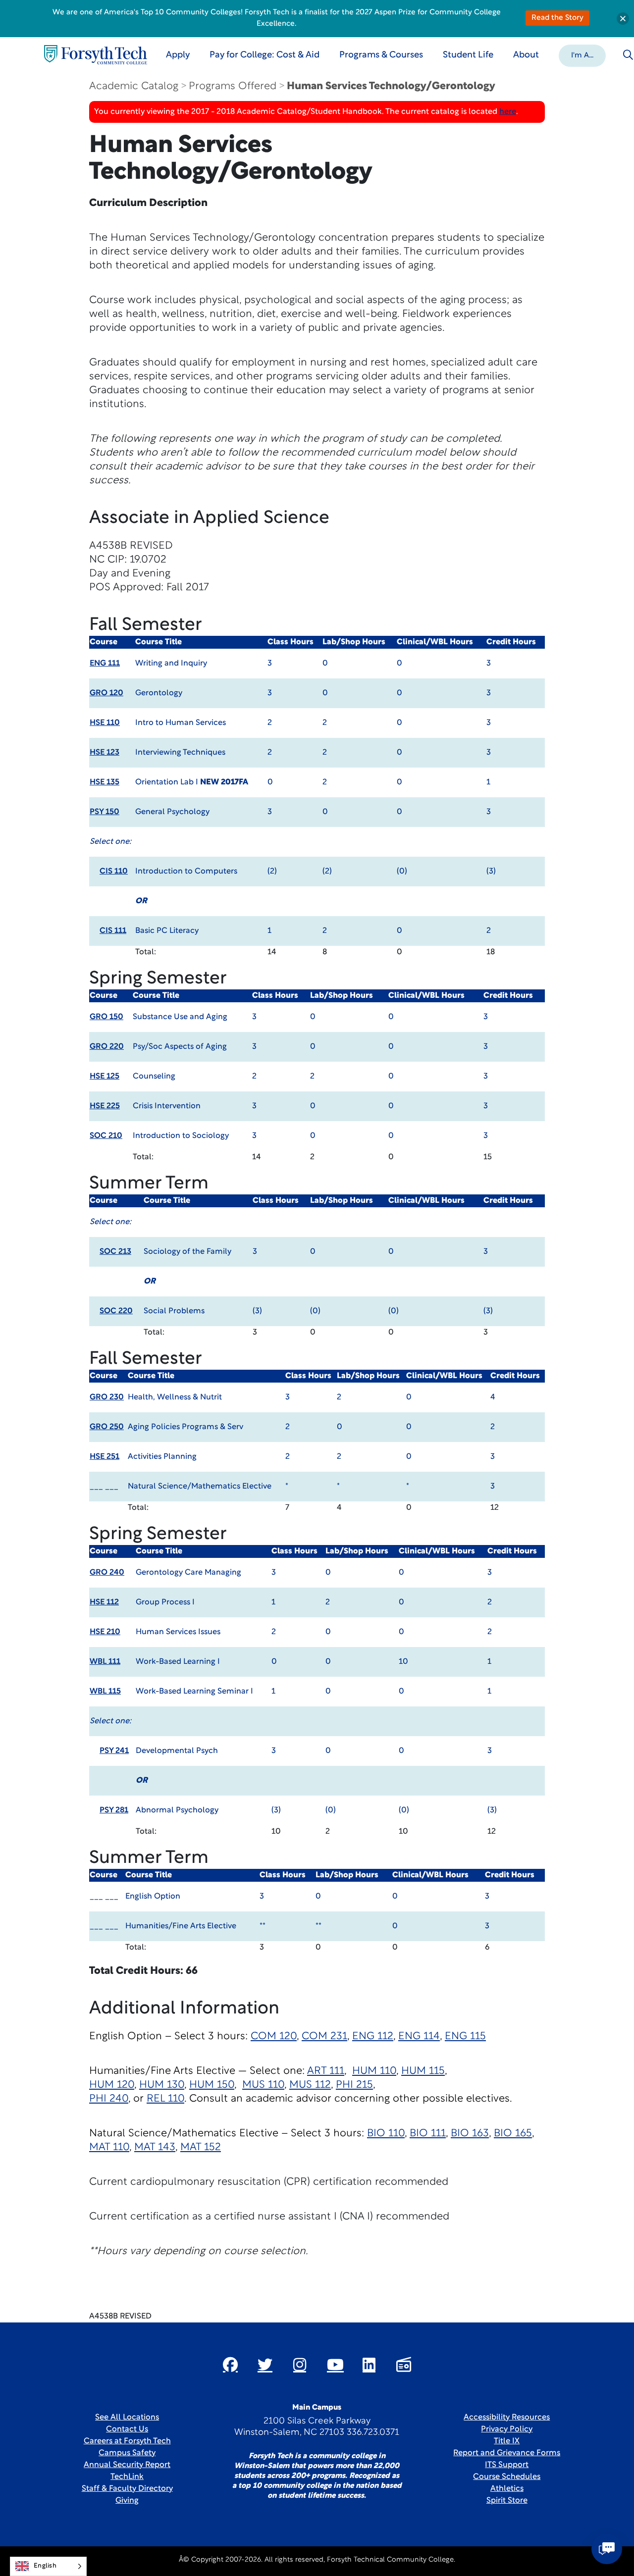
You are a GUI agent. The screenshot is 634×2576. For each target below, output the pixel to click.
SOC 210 (106, 1136)
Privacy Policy (507, 2429)
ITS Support (507, 2465)
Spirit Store (507, 2501)
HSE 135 (105, 782)
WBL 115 (105, 1692)
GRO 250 (107, 1427)
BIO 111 (428, 2134)
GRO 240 (107, 1573)
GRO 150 (106, 1017)
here (508, 112)
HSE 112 (104, 1602)
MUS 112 (310, 2085)
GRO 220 (107, 1047)
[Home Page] (96, 55)
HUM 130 (162, 2085)
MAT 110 (109, 2147)
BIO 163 (470, 2134)
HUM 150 (212, 2085)
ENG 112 (373, 2036)
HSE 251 (105, 1457)
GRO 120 (106, 693)
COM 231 (324, 2036)
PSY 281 (114, 1810)
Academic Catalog (134, 86)
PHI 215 (354, 2085)
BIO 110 (386, 2134)
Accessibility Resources (507, 2418)
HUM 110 (374, 2071)
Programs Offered (233, 86)
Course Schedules (507, 2477)
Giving (127, 2501)
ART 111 (326, 2071)
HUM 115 (423, 2071)
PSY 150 (105, 812)
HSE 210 (105, 1632)
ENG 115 (465, 2036)
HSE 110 (105, 723)
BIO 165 (513, 2134)
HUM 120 (112, 2085)
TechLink (127, 2477)
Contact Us (127, 2429)
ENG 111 (105, 664)
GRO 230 (107, 1397)
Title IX (507, 2441)
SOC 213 (115, 1252)
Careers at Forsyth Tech (127, 2441)
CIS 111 (113, 931)
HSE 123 (105, 753)
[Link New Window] (230, 2365)
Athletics (507, 2489)
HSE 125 (105, 1077)
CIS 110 (114, 872)
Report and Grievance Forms (507, 2453)
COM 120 (274, 2036)
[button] (582, 55)
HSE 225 (105, 1106)
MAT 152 (201, 2147)
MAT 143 (155, 2147)
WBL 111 (105, 1662)
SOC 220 (116, 1311)
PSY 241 (114, 1751)
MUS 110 (263, 2085)
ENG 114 (419, 2036)
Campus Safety (127, 2453)
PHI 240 (109, 2099)
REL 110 (165, 2099)
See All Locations (127, 2418)
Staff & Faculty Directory (127, 2489)
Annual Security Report (127, 2465)
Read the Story (557, 18)
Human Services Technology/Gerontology (391, 86)
